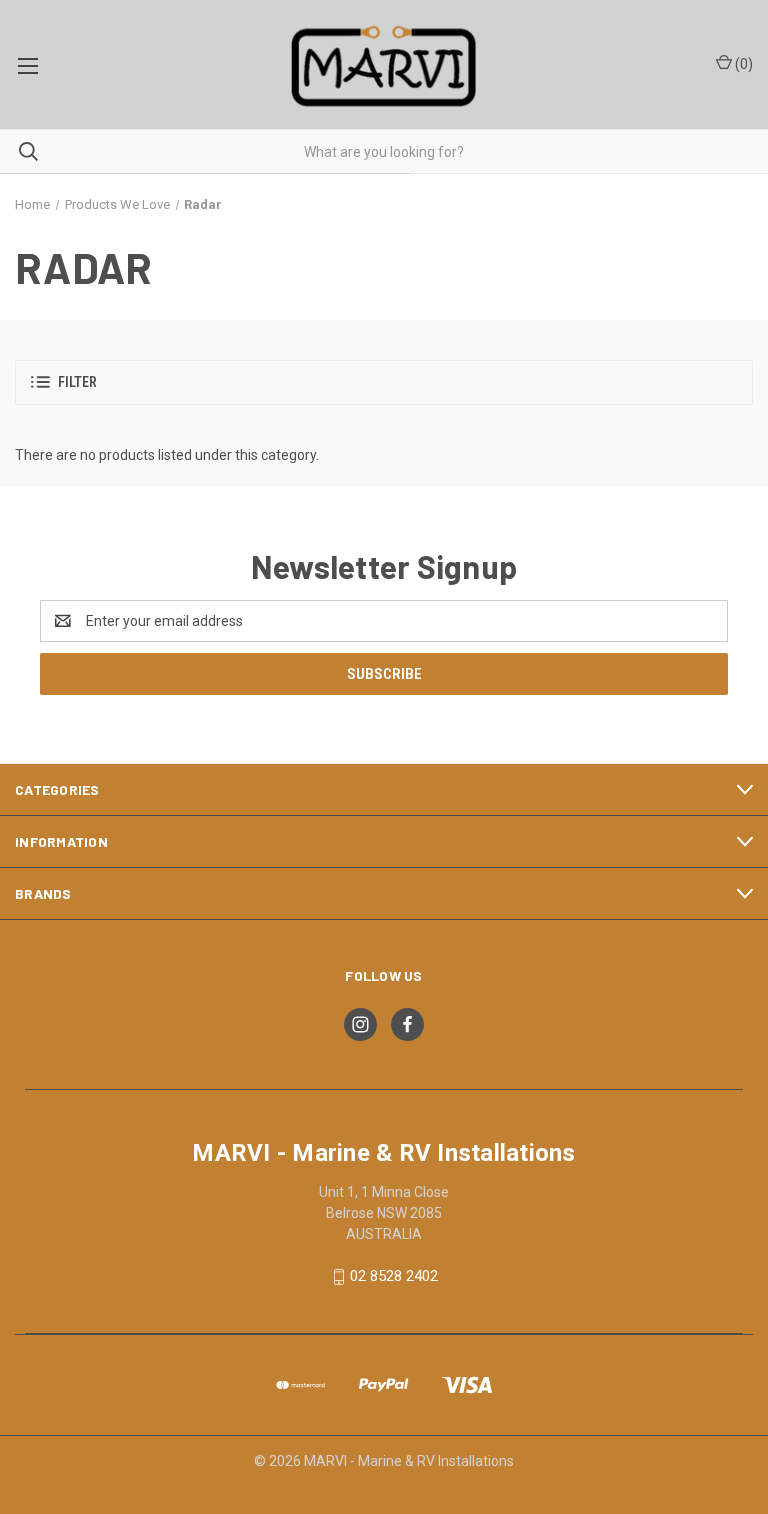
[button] (384, 382)
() (742, 64)
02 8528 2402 (394, 1276)
